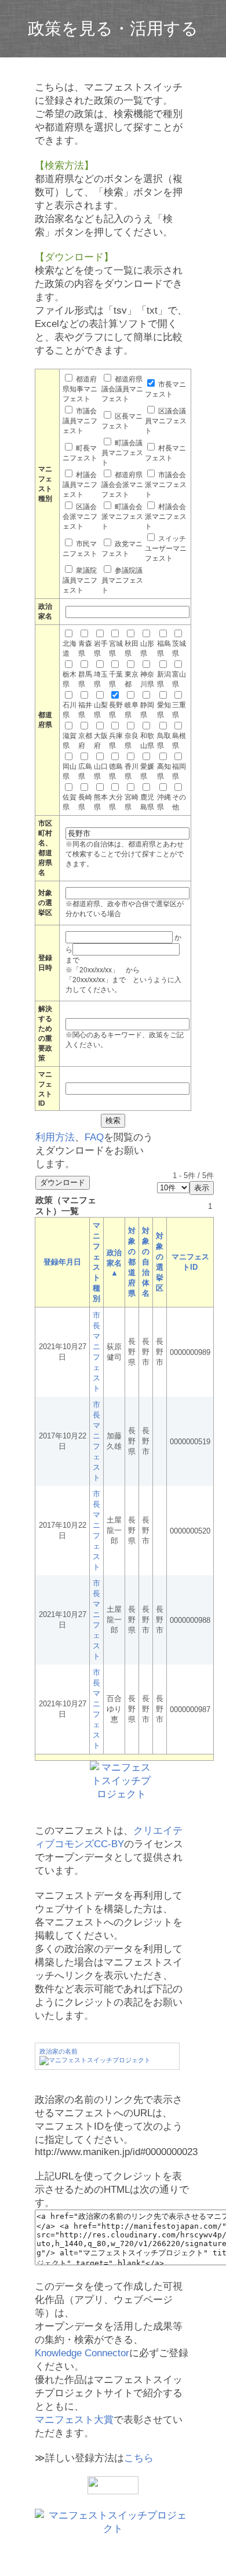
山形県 (147, 648)
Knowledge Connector (82, 2353)
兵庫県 (116, 741)
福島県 (164, 648)
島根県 (179, 741)
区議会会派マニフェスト (80, 517)
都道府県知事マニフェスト (80, 389)
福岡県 (179, 771)
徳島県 (116, 771)
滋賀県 (70, 741)
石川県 (70, 710)
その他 (179, 802)
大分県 (116, 802)
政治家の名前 (59, 2051)
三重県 (179, 710)
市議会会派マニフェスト (166, 485)
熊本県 (101, 802)
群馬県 (85, 679)
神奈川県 (147, 679)
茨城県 (179, 648)
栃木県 (70, 679)
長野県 (116, 710)
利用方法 (55, 1137)
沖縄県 (164, 802)
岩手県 (101, 648)
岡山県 (70, 771)
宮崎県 (132, 802)
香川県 (132, 771)
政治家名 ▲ (114, 1263)
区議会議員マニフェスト (166, 421)
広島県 (85, 771)
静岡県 (147, 710)
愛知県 (164, 710)
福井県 (85, 710)
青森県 (85, 648)
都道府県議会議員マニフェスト (122, 389)
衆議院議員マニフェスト (80, 580)
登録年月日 (62, 1262)
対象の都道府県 (132, 1262)
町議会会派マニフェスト (122, 517)
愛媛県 (147, 771)
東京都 (132, 679)
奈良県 (132, 741)
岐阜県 (132, 710)
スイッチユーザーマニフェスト (166, 548)
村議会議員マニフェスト (80, 485)
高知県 (164, 771)
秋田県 (132, 648)
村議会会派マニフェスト (166, 517)
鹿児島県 (147, 802)
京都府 (85, 741)
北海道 (70, 648)
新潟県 (164, 679)
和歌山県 (147, 741)
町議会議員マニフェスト (122, 453)
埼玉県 (101, 679)
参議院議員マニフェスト (122, 580)
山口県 (101, 771)
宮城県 (116, 648)
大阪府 (101, 741)
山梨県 (101, 710)
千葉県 (116, 679)
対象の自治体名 (146, 1262)
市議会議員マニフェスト (80, 421)
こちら (139, 2458)
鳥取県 (164, 741)
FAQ (94, 1137)
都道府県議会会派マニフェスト (122, 485)
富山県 (179, 679)
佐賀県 (70, 802)
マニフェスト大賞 (74, 2420)
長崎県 (85, 802)
